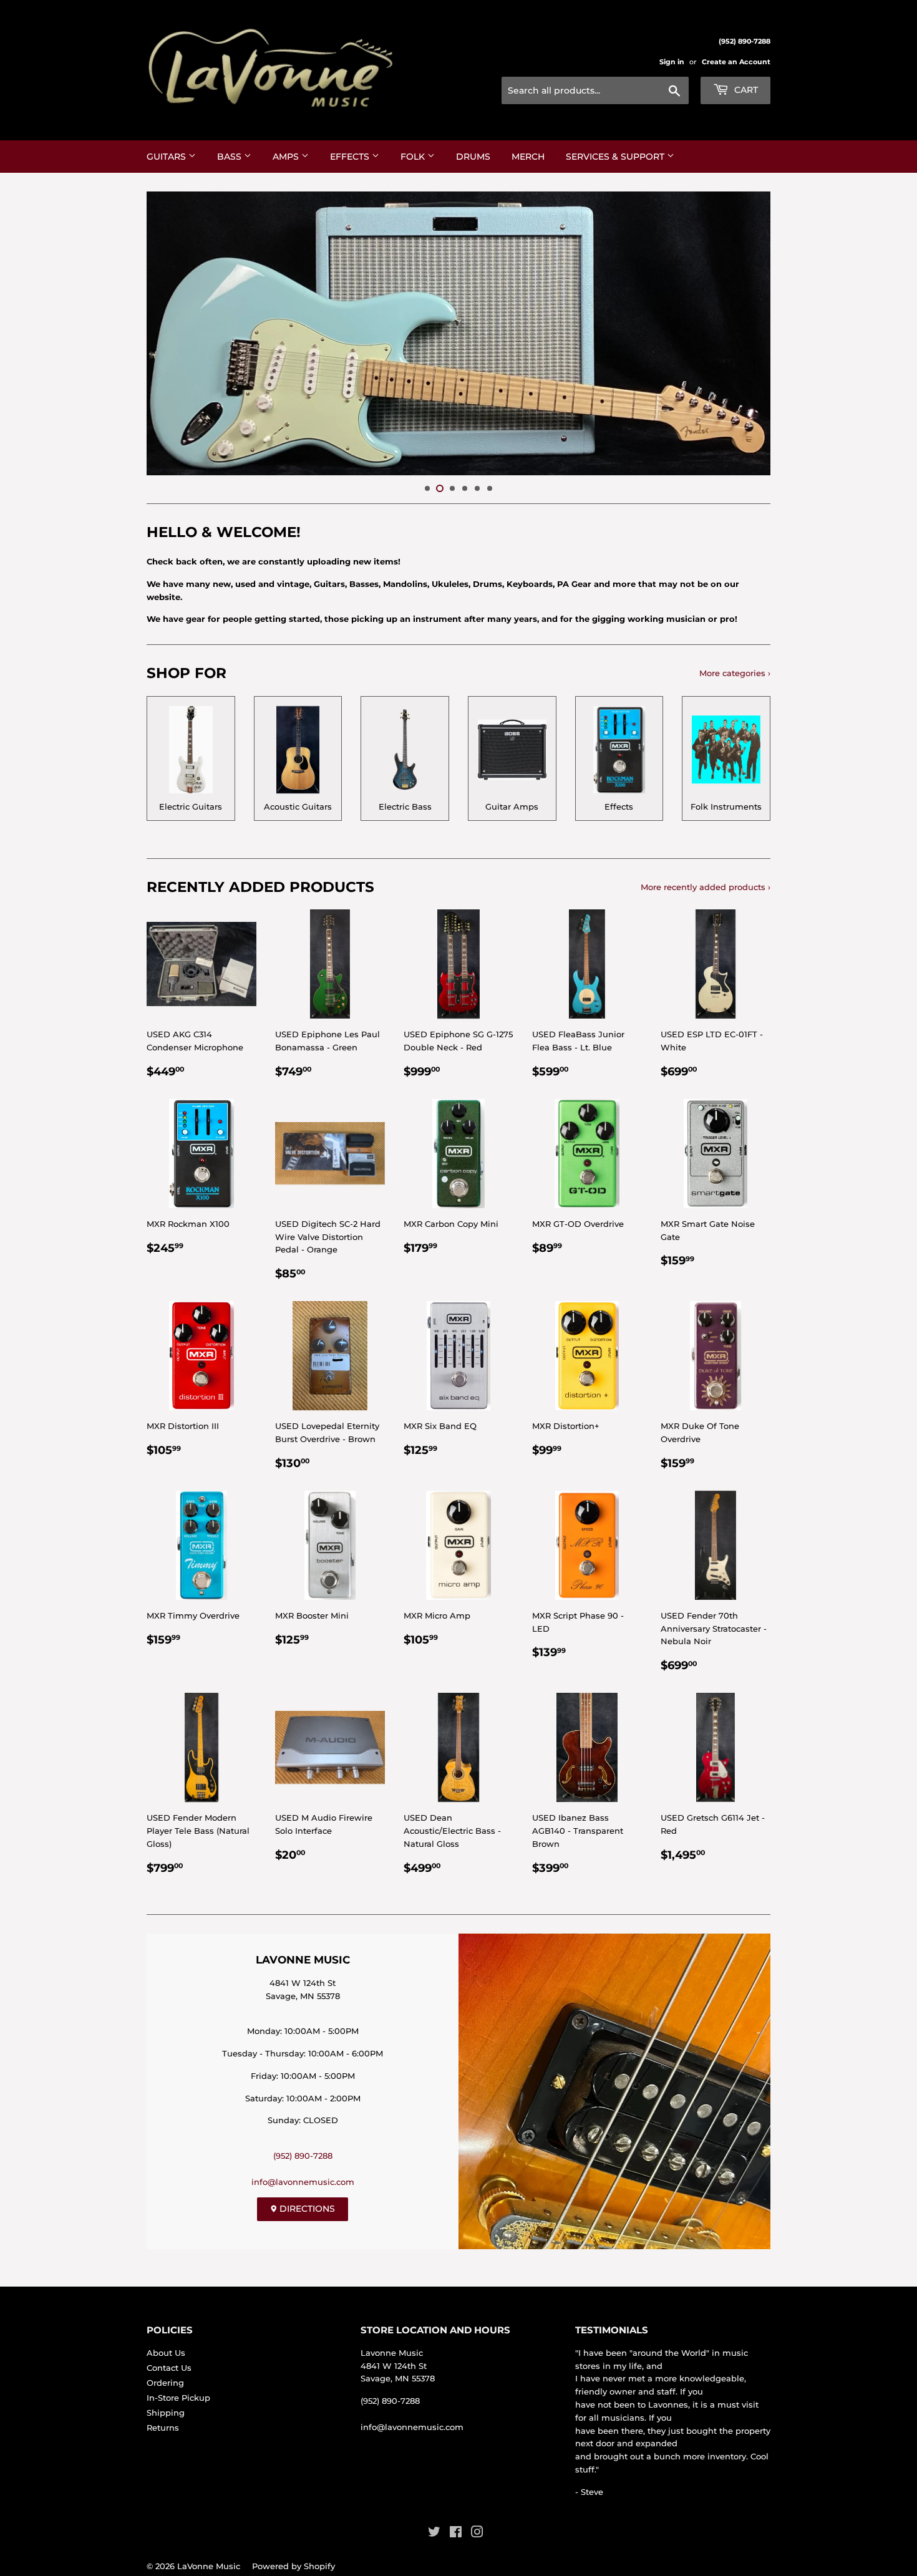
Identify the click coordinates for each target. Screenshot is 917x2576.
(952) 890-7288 (303, 2156)
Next (744, 333)
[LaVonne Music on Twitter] (434, 2534)
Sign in (672, 62)
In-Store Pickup (178, 2398)
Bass (230, 157)
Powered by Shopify (294, 2566)
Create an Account (736, 62)
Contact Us (169, 2368)
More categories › (735, 673)
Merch (528, 157)
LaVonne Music (209, 2566)
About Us (166, 2353)
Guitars (167, 157)
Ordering (165, 2383)
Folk (414, 157)
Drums (473, 157)
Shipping (166, 2413)
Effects (351, 157)
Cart (745, 90)
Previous (173, 333)
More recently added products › (706, 887)
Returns (163, 2428)
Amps (287, 157)
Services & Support (616, 157)
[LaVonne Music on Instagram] (477, 2534)
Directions (306, 2209)
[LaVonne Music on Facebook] (456, 2534)
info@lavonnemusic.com (303, 2182)
